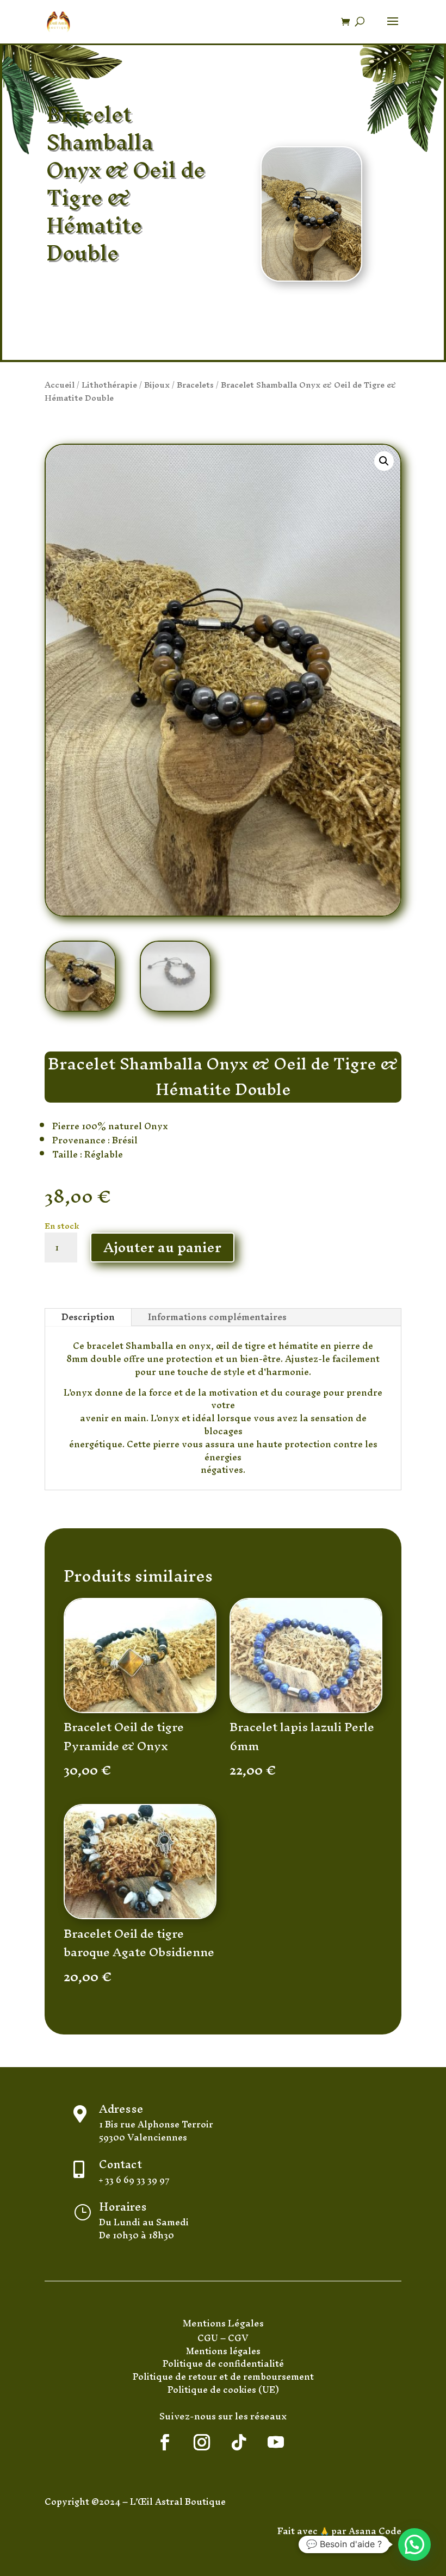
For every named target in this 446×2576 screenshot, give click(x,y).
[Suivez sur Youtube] (276, 2442)
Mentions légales (223, 2351)
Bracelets (195, 385)
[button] (384, 461)
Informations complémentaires (217, 1317)
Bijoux (157, 385)
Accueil (60, 385)
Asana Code (375, 2531)
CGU (209, 2338)
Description (88, 1317)
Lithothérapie (109, 385)
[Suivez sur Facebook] (165, 2442)
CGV (238, 2338)
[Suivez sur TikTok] (239, 2442)
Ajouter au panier (162, 1247)
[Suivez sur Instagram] (202, 2442)
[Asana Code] (348, 2531)
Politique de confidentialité (223, 2363)
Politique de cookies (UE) (223, 2390)
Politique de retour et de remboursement (223, 2376)
